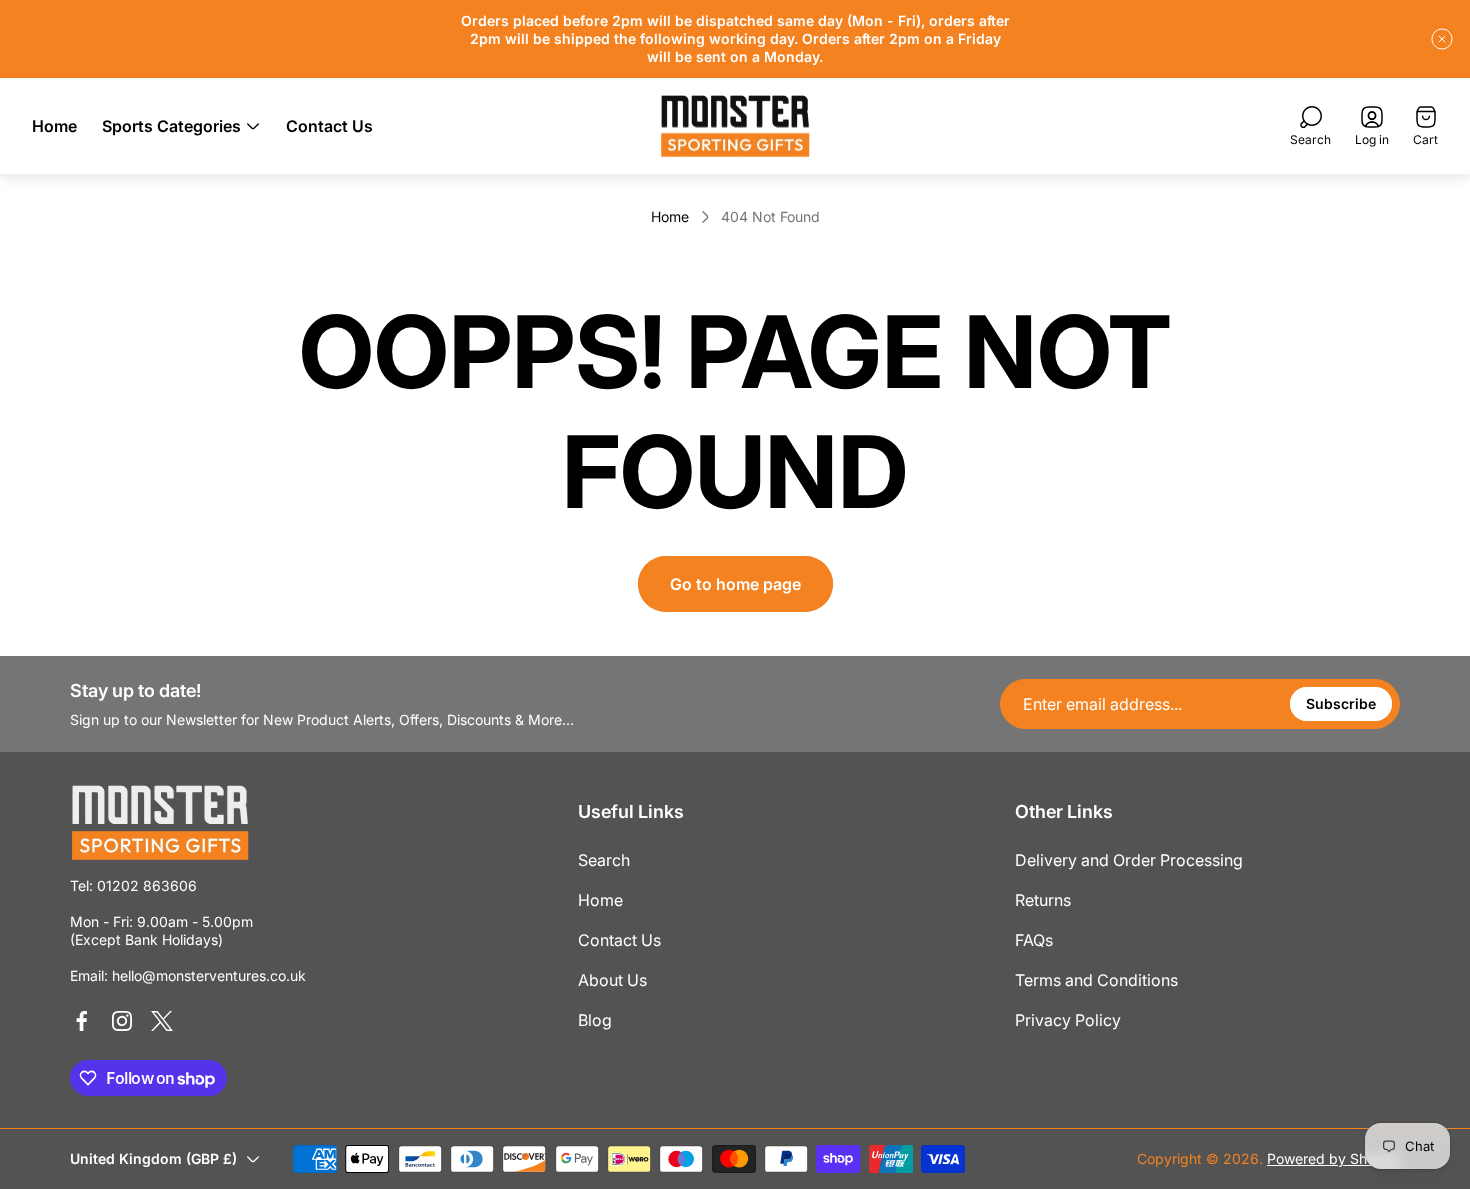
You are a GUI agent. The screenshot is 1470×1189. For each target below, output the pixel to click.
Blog (595, 1020)
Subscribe (1341, 703)
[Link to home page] (160, 822)
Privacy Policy (1068, 1020)
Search (604, 860)
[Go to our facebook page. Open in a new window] (82, 1021)
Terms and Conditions (1096, 980)
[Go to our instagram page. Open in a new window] (122, 1021)
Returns (1043, 900)
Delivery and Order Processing (1129, 860)
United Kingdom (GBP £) (153, 1158)
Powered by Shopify (1333, 1158)
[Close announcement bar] (1442, 39)
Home (670, 216)
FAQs (1034, 940)
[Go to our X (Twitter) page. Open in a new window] (162, 1021)
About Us (612, 980)
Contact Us (619, 940)
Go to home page (735, 584)
